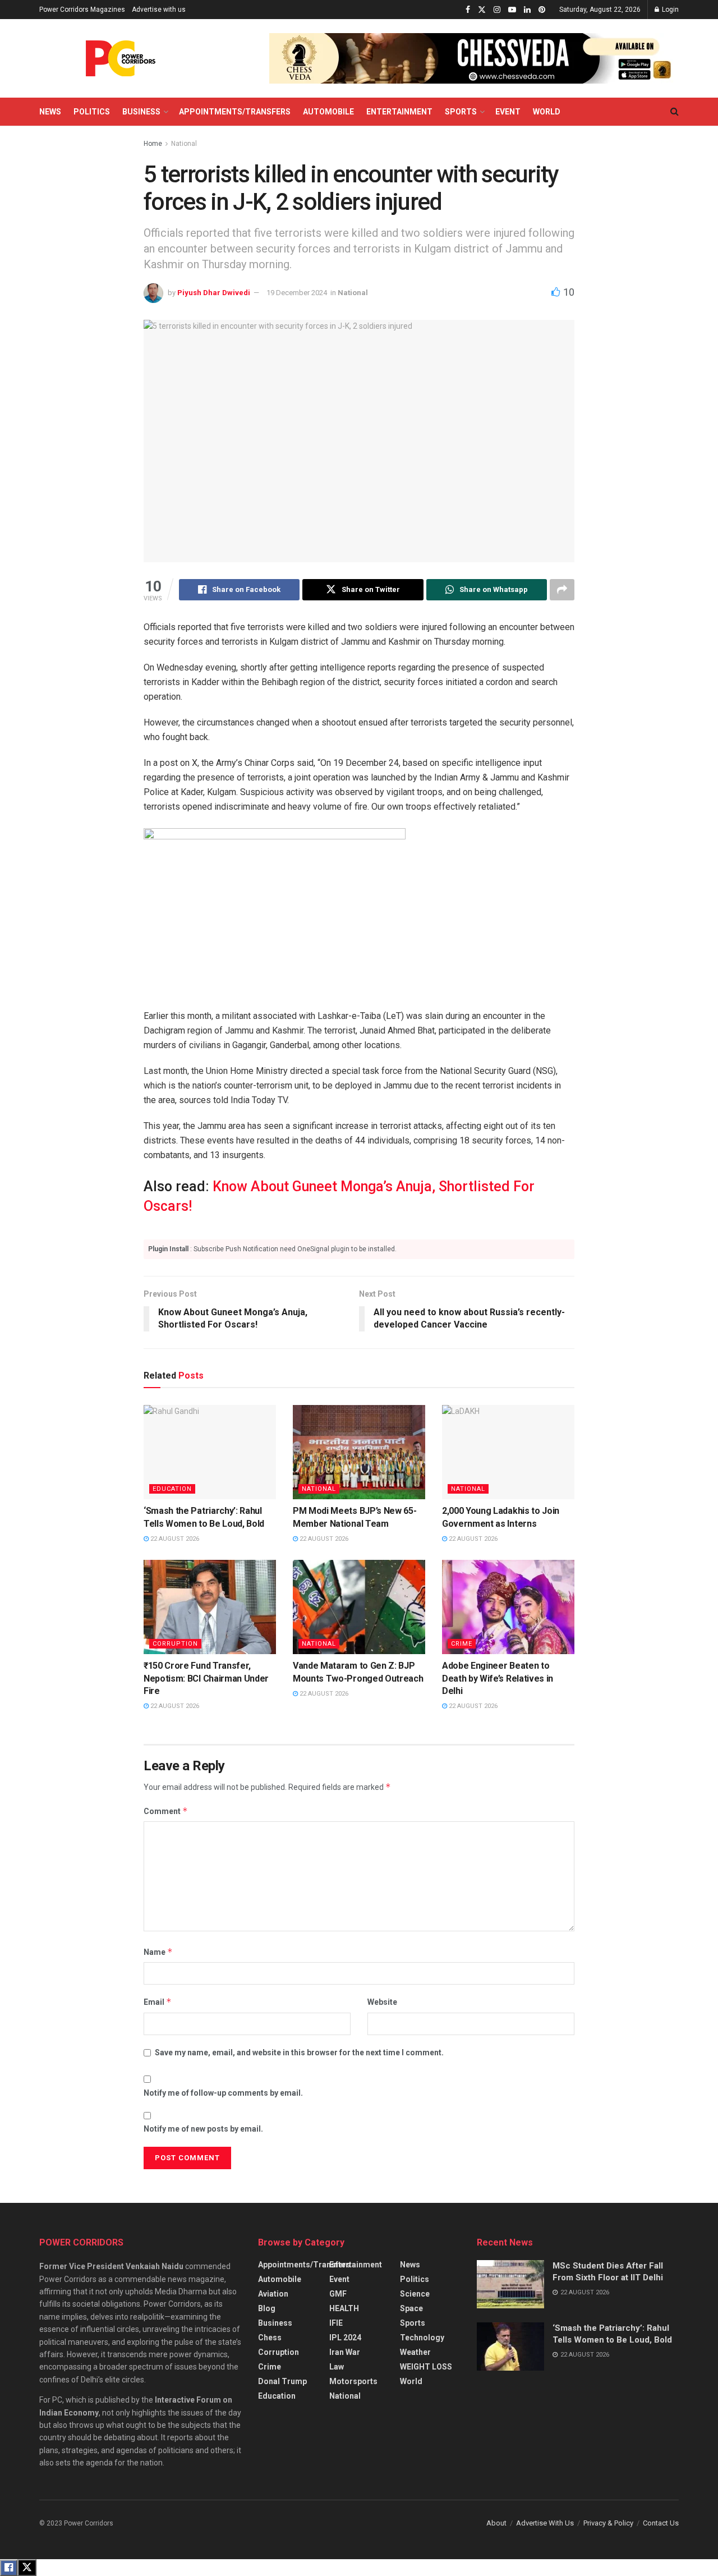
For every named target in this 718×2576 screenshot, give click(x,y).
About (496, 2523)
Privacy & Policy (608, 2523)
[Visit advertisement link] (474, 58)
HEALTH (344, 2308)
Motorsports (353, 2381)
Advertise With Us (545, 2523)
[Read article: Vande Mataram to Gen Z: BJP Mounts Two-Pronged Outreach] (359, 1607)
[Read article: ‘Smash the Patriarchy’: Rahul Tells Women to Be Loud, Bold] (210, 1452)
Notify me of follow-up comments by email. (223, 2093)
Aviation (273, 2294)
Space (411, 2308)
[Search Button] (675, 112)
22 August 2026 (174, 1539)
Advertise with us (159, 10)
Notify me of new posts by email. (203, 2129)
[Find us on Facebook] (468, 10)
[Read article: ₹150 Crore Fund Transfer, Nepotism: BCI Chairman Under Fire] (210, 1607)
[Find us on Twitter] (482, 10)
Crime (462, 1644)
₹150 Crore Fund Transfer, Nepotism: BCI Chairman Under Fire (206, 1678)
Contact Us (661, 2523)
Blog (267, 2308)
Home (153, 144)
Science (415, 2294)
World (547, 112)
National (184, 144)
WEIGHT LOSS (426, 2367)
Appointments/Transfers (235, 112)
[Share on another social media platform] (562, 590)
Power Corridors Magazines (82, 10)
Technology (422, 2338)
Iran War (345, 2352)
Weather (415, 2352)
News (50, 112)
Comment (166, 1811)
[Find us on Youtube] (512, 10)
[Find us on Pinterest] (542, 10)
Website (382, 2002)
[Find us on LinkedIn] (527, 10)
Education (172, 1489)
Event (508, 112)
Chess (270, 2338)
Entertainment (399, 112)
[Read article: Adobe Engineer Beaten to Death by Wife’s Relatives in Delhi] (508, 1607)
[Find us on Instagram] (497, 10)
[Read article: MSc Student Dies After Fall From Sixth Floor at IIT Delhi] (510, 2284)
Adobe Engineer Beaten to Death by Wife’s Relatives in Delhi (498, 1678)
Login (669, 10)
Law (337, 2367)
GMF (338, 2294)
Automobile (328, 112)
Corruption (175, 1644)
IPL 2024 (345, 2338)
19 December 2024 (297, 293)
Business (141, 112)
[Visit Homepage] (121, 58)
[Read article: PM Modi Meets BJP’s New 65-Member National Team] (359, 1452)
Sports (461, 112)
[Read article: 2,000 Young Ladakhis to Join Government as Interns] (508, 1452)
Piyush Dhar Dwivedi (214, 293)
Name (158, 1952)
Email (158, 2002)
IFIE (336, 2323)
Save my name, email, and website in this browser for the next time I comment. (299, 2052)
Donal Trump (282, 2381)
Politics (92, 112)
